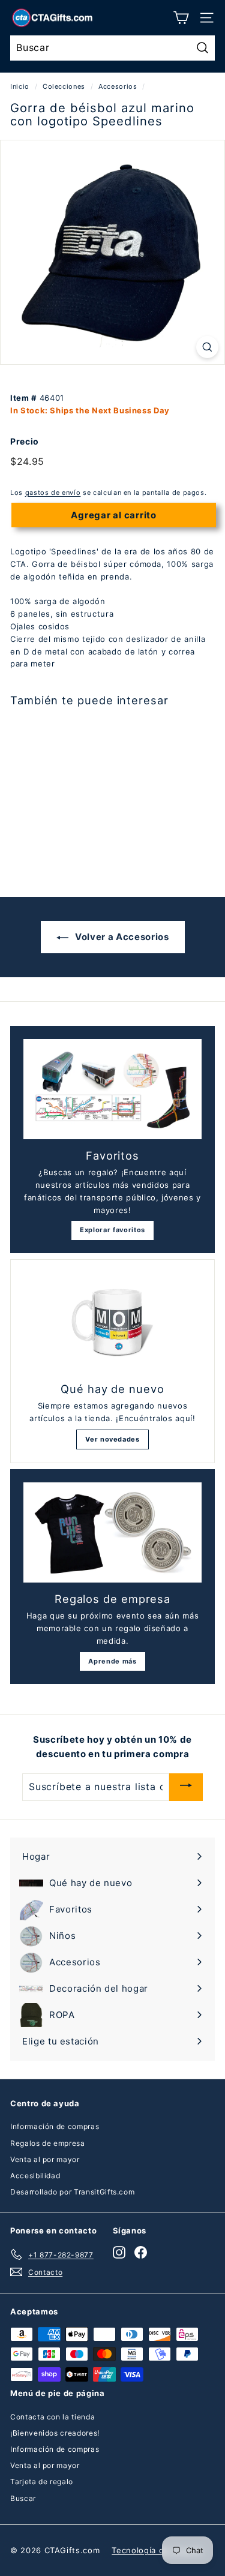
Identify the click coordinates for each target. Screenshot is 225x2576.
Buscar (23, 2498)
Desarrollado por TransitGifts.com (72, 2192)
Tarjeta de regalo (42, 2482)
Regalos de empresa (48, 2143)
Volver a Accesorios (121, 937)
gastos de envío (53, 493)
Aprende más (112, 1661)
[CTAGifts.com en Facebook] (141, 2252)
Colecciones (64, 86)
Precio (25, 441)
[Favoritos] (112, 1089)
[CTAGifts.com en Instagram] (119, 2252)
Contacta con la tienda (52, 2417)
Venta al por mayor (45, 2159)
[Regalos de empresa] (112, 1532)
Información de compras (55, 2126)
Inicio (20, 86)
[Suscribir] (186, 1787)
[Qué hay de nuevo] (112, 1323)
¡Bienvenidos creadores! (55, 2433)
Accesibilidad (35, 2176)
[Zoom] (207, 347)
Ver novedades (112, 1439)
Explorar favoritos (112, 1230)
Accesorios (118, 86)
